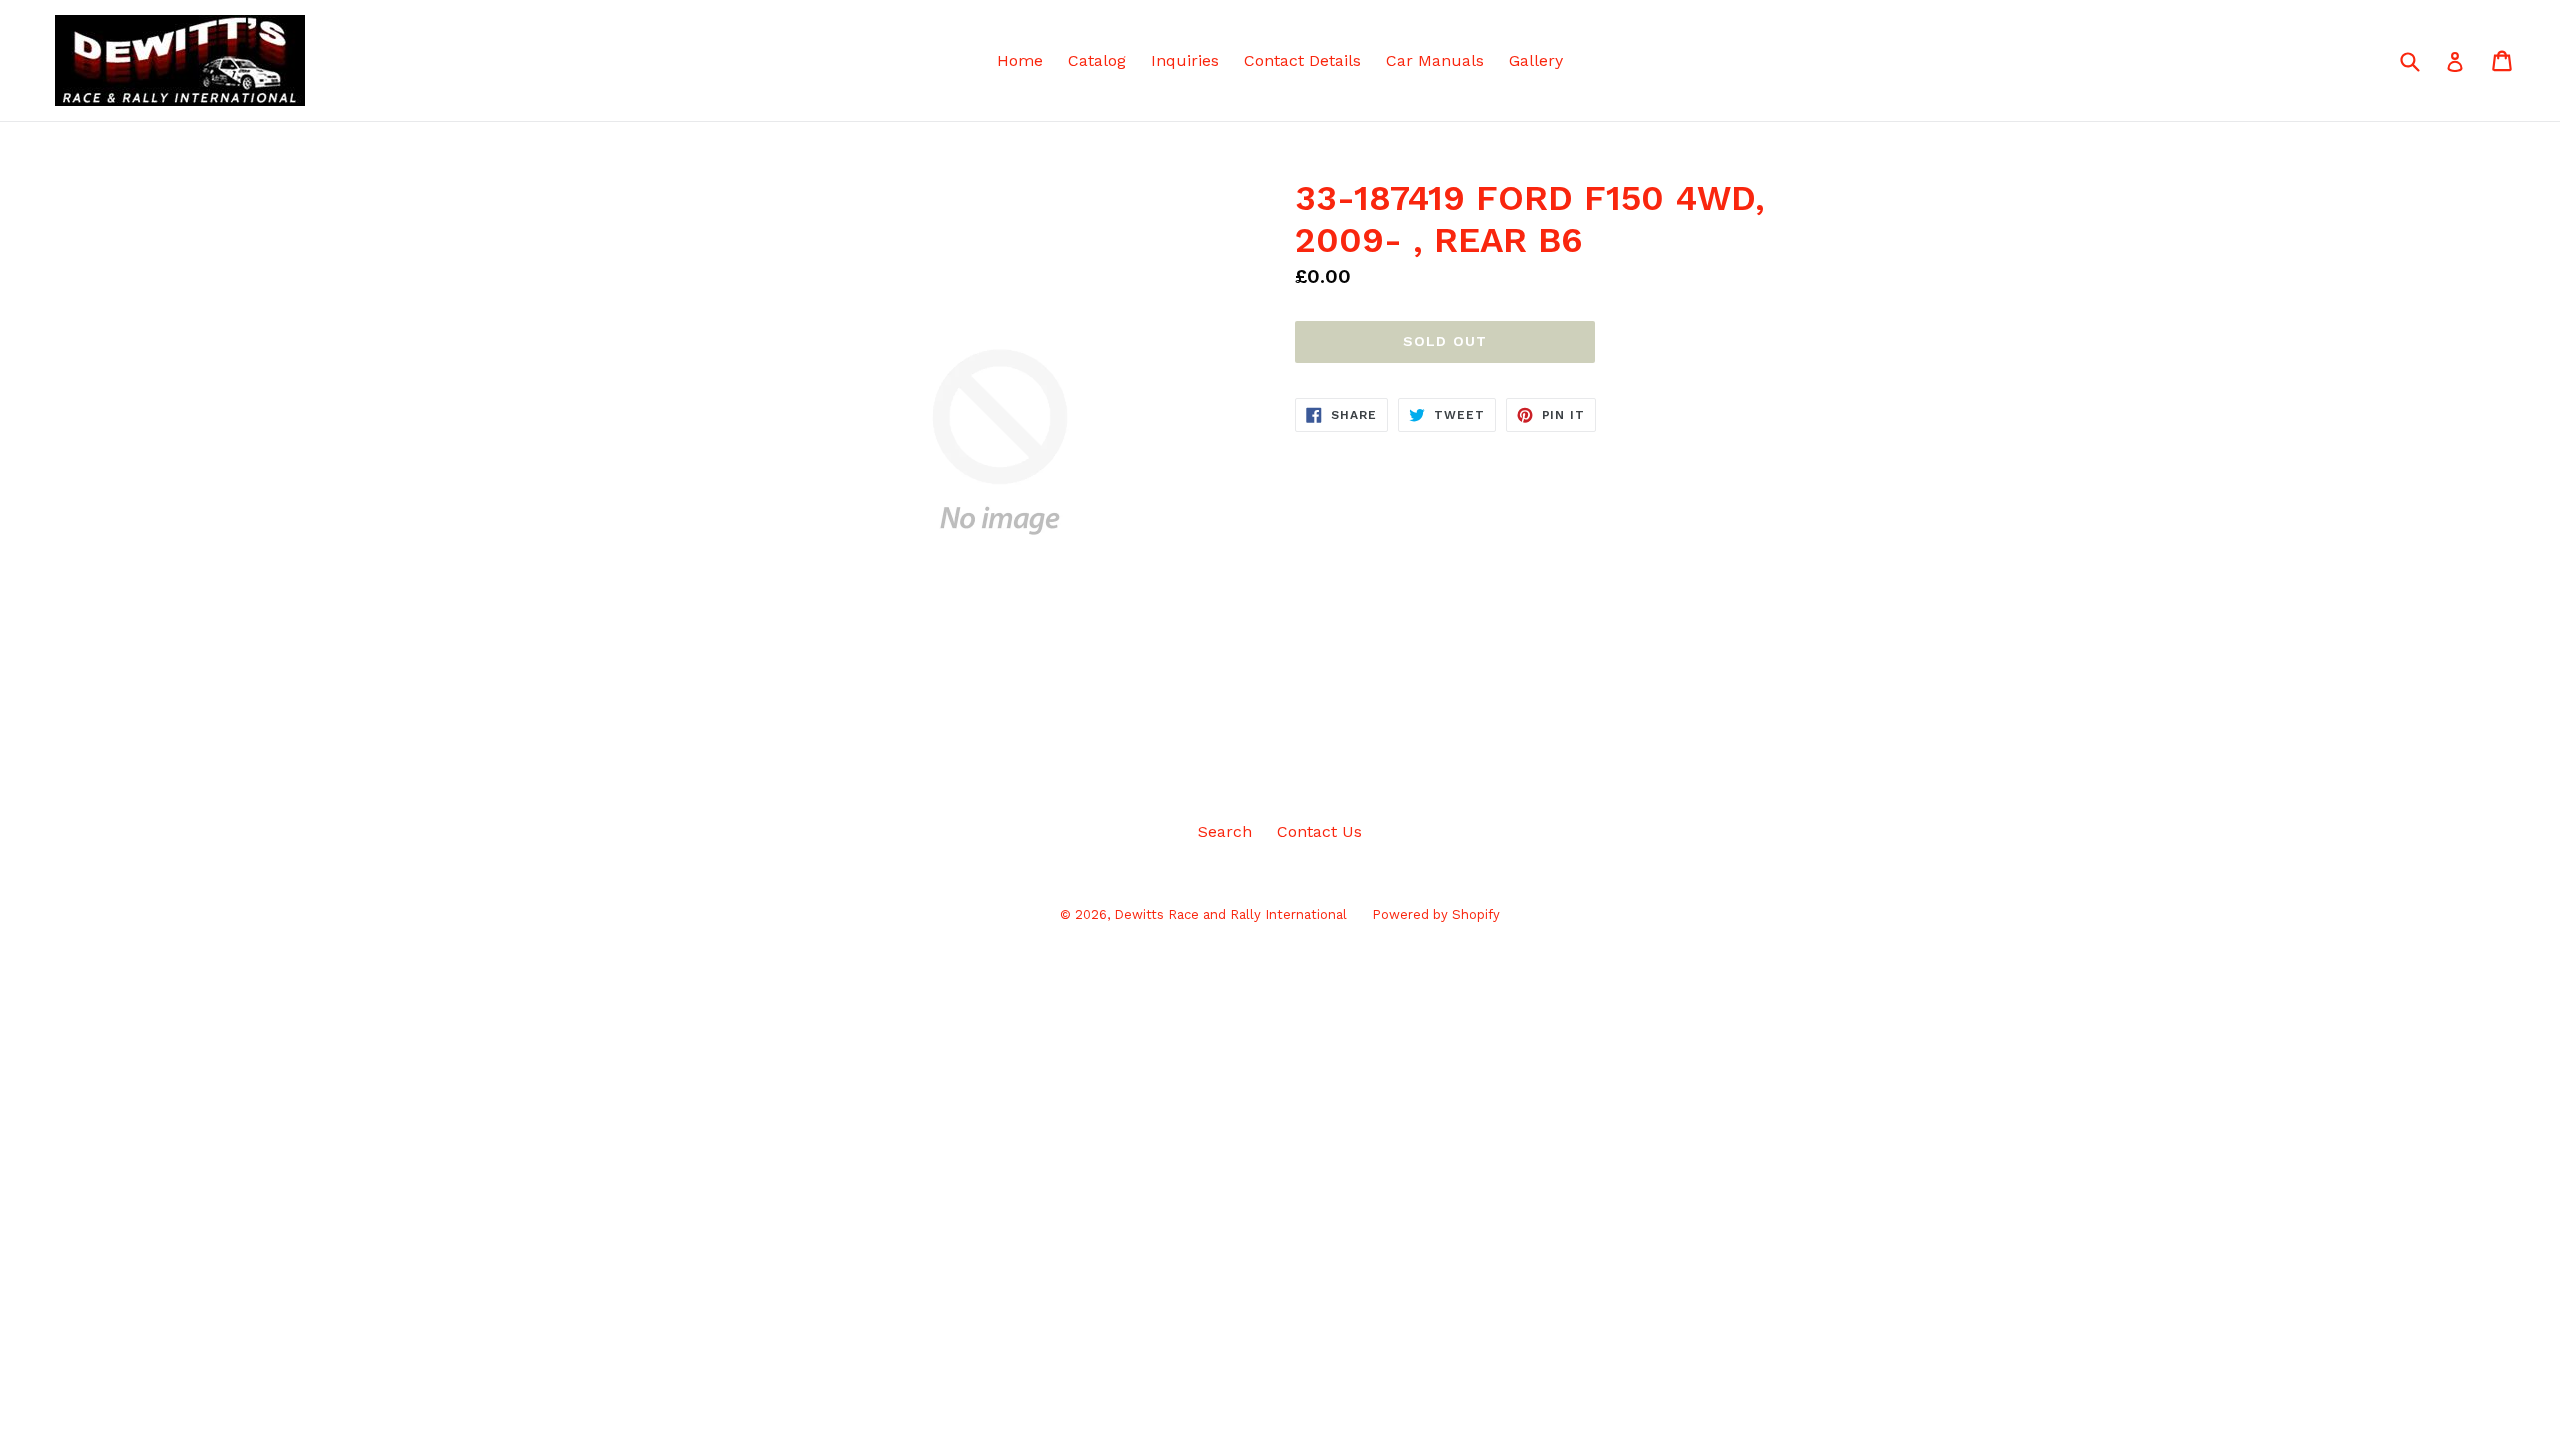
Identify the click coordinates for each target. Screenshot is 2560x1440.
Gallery (1536, 60)
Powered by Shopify (1436, 914)
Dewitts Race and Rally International (1230, 914)
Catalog (1097, 60)
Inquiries (1185, 60)
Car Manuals (1435, 60)
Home (1020, 60)
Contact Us (1319, 831)
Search (1225, 831)
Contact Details (1302, 60)
